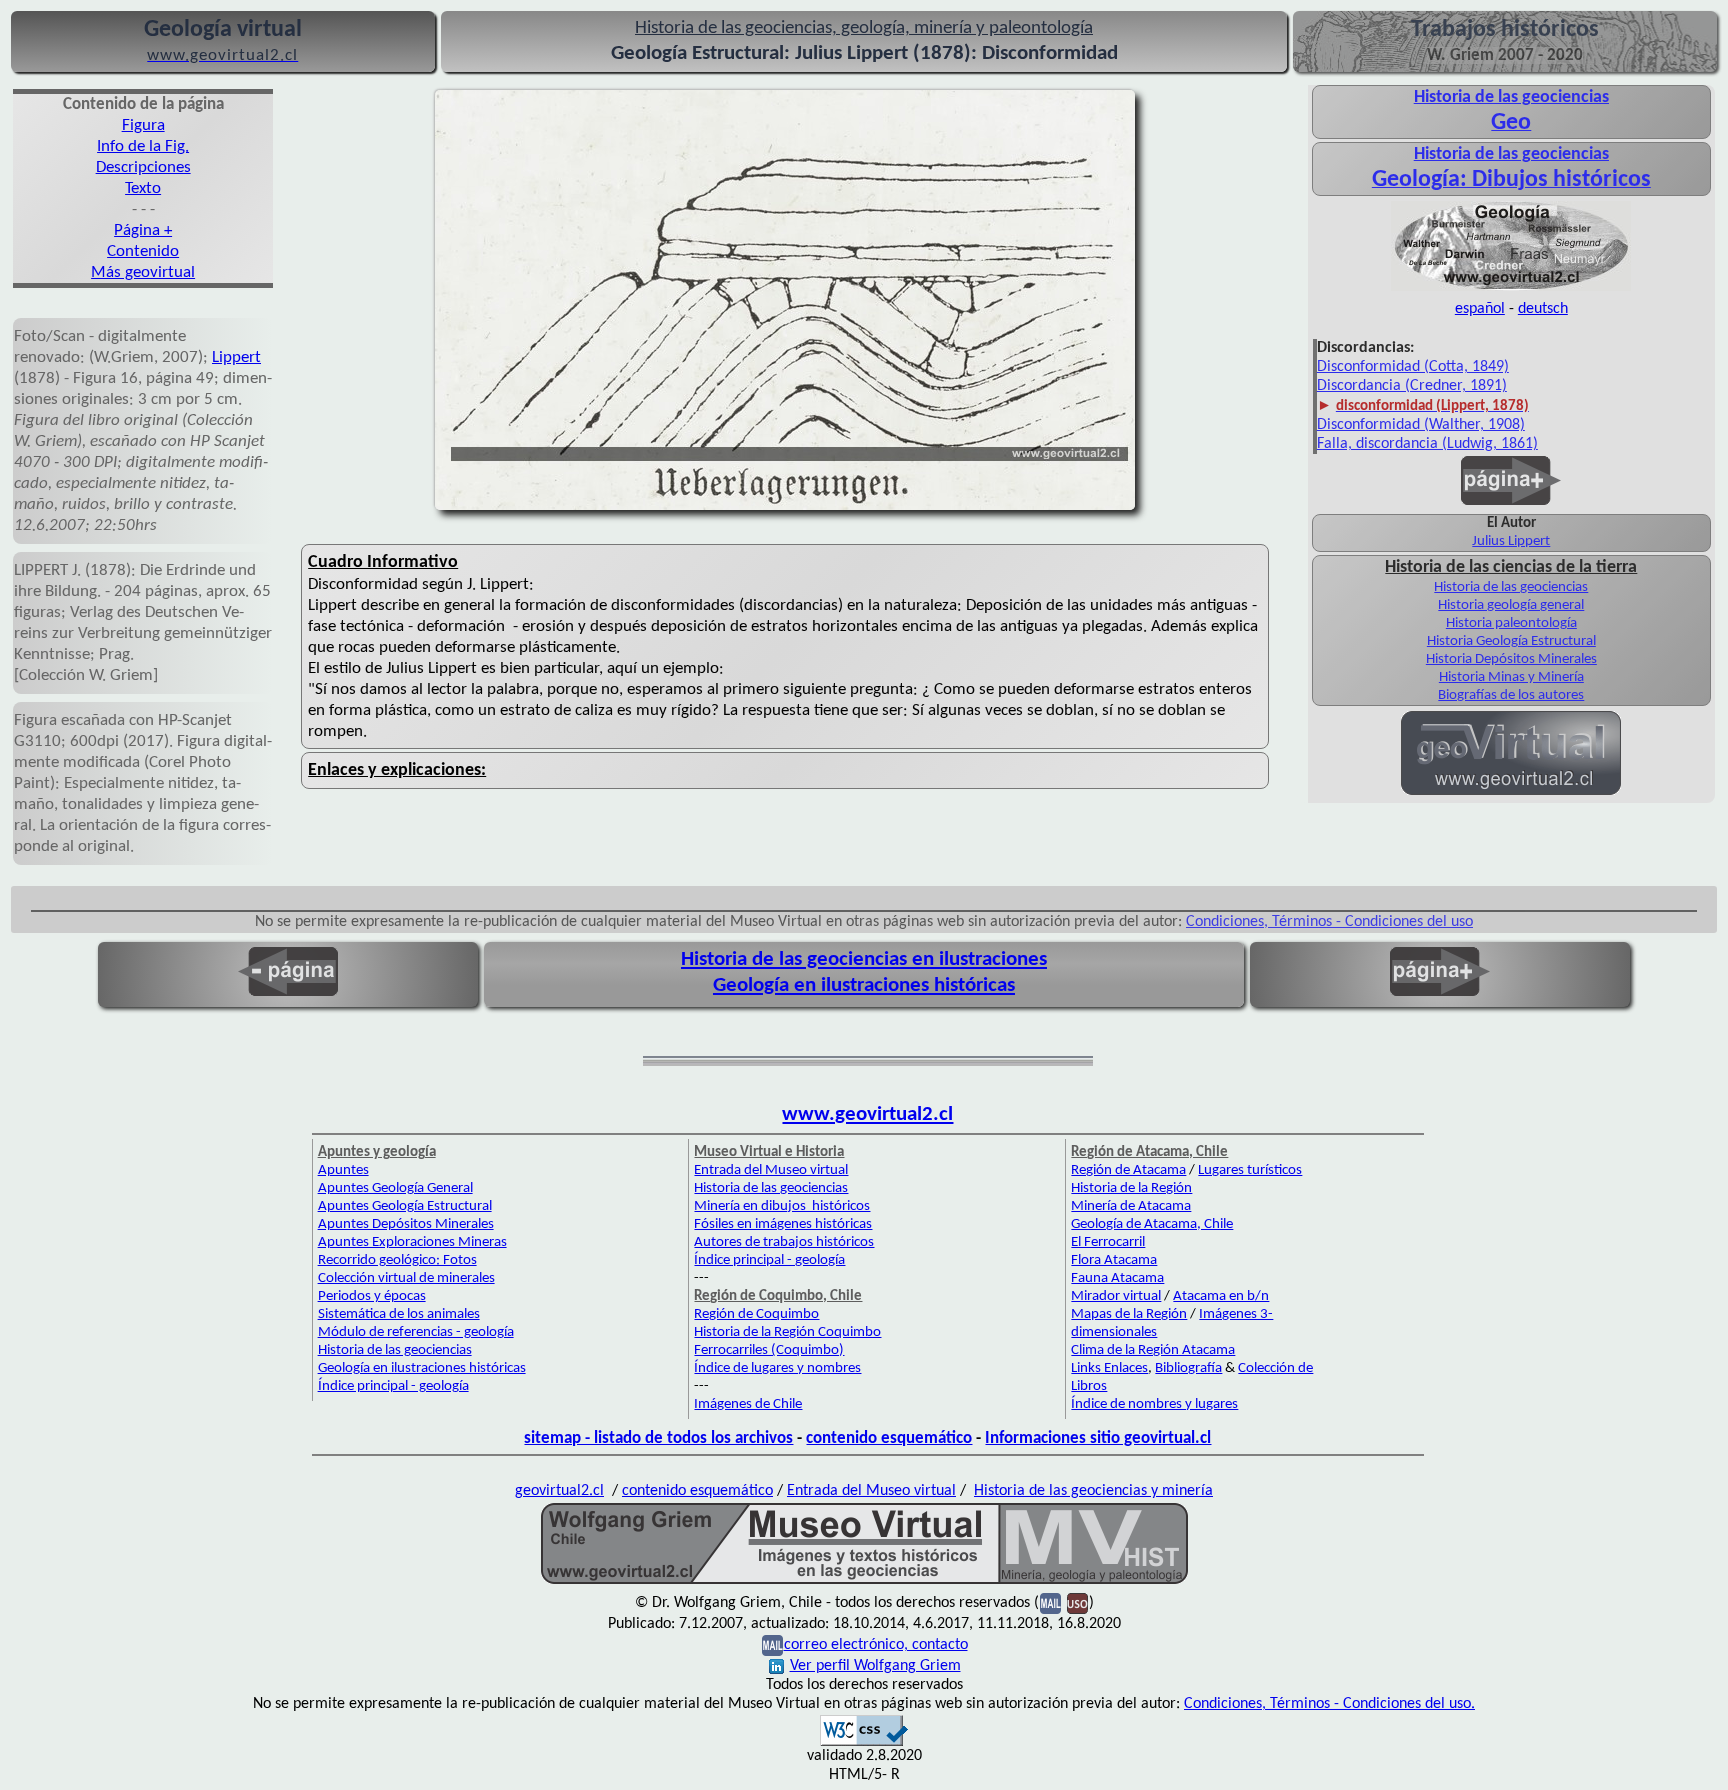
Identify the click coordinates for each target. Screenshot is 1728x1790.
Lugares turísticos (1250, 1170)
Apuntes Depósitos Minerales (406, 1224)
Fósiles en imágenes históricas (783, 1224)
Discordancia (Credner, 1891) (1412, 386)
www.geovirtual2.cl (867, 1114)
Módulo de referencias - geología (416, 1332)
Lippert (236, 357)
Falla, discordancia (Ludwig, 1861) (1427, 444)
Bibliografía (1188, 1368)
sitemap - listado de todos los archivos (658, 1438)
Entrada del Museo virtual (771, 1170)
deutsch (1543, 309)
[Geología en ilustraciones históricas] (1511, 289)
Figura (143, 125)
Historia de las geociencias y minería (1093, 1491)
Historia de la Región (1131, 1188)
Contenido (143, 251)
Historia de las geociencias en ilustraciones (864, 959)
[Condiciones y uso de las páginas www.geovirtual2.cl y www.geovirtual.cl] (1077, 1603)
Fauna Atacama (1117, 1278)
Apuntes (343, 1170)
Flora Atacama (1114, 1260)
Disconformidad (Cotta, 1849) (1413, 367)
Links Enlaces (1109, 1368)
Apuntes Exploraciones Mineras (412, 1242)
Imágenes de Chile (748, 1404)
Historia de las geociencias (1511, 587)
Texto (143, 188)
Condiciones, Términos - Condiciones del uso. (1329, 1704)
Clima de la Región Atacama (1153, 1350)
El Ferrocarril (1108, 1242)
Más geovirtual (143, 272)
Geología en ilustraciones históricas (864, 985)
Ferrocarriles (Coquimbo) (769, 1350)
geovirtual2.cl (559, 1491)
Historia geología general (1511, 605)
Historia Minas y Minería (1511, 677)
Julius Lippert (1511, 541)
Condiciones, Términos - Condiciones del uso (1329, 922)
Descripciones (143, 167)
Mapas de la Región (1129, 1314)
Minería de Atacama (1131, 1206)
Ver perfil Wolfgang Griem (875, 1666)
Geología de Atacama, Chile (1152, 1224)
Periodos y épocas (372, 1296)
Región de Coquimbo (756, 1314)
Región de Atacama (1128, 1170)
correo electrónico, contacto (876, 1645)
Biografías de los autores (1511, 695)
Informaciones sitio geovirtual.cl (1098, 1438)
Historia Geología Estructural (1511, 641)
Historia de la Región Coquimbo (787, 1332)
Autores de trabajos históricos (784, 1242)
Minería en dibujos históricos (782, 1206)
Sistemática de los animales (399, 1314)
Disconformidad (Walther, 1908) (1421, 425)
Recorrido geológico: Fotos (397, 1260)
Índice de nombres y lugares (1154, 1404)
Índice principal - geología (393, 1386)
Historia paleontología (1511, 623)
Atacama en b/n (1221, 1296)
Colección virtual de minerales (406, 1278)
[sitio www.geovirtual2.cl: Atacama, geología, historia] (1511, 793)
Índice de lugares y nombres (777, 1368)
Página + (143, 230)
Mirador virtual (1116, 1296)
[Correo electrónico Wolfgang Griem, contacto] (1050, 1603)
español (1480, 309)
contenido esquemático (889, 1438)
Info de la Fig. (143, 146)
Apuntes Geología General (395, 1188)
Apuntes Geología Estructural (405, 1206)
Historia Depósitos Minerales (1511, 659)
